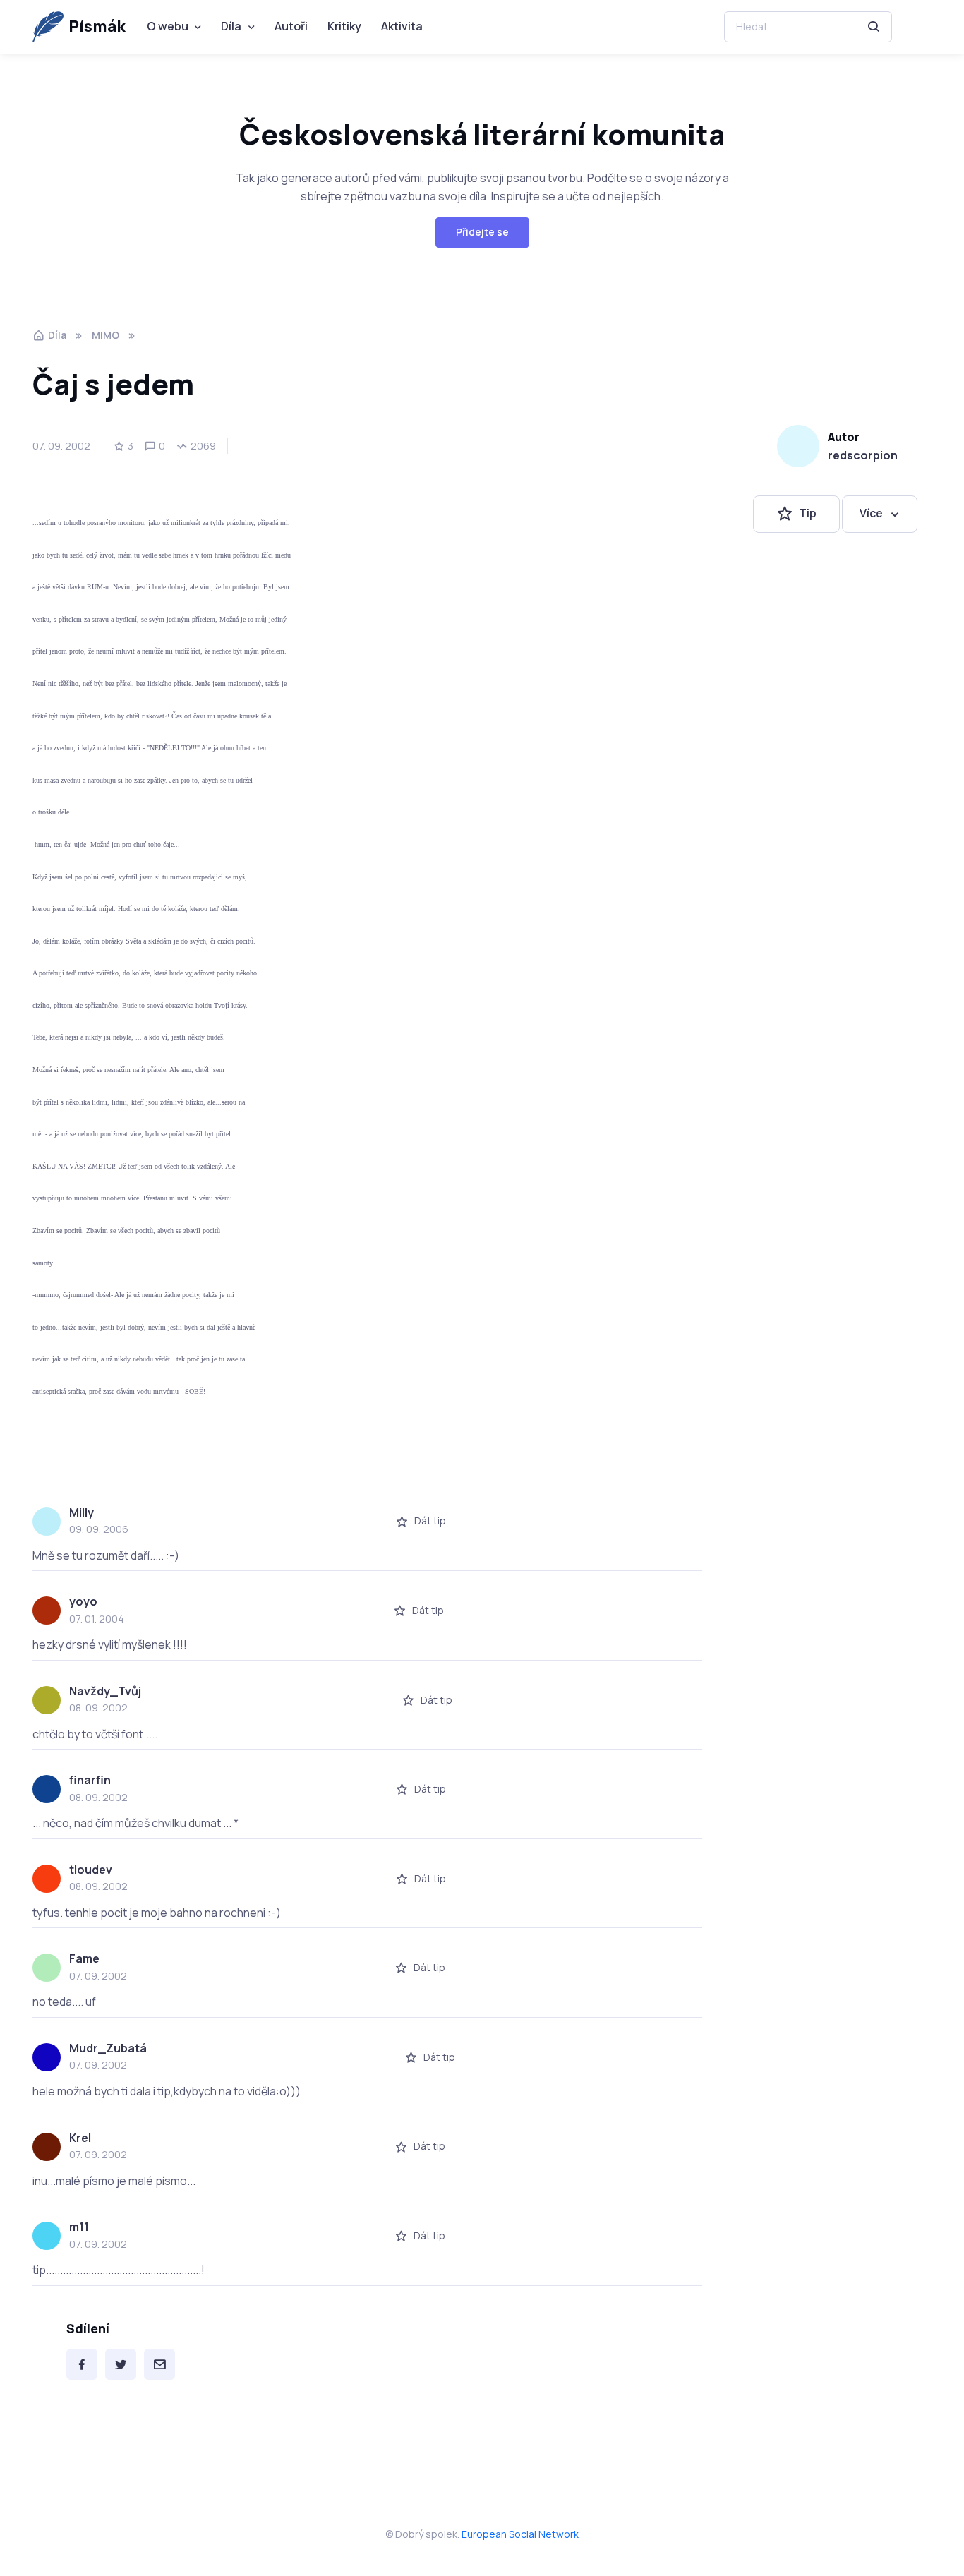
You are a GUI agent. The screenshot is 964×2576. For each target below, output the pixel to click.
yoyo (83, 1601)
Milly (82, 1512)
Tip (808, 514)
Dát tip (430, 1521)
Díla (231, 26)
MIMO (106, 335)
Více (871, 514)
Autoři (291, 26)
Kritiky (344, 26)
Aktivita (402, 26)
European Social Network (520, 2534)
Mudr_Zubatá (108, 2048)
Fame (84, 1958)
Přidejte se (482, 232)
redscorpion (863, 455)
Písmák (97, 26)
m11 (79, 2227)
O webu (168, 26)
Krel (80, 2138)
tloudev (91, 1870)
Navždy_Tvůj (105, 1691)
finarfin (90, 1780)
